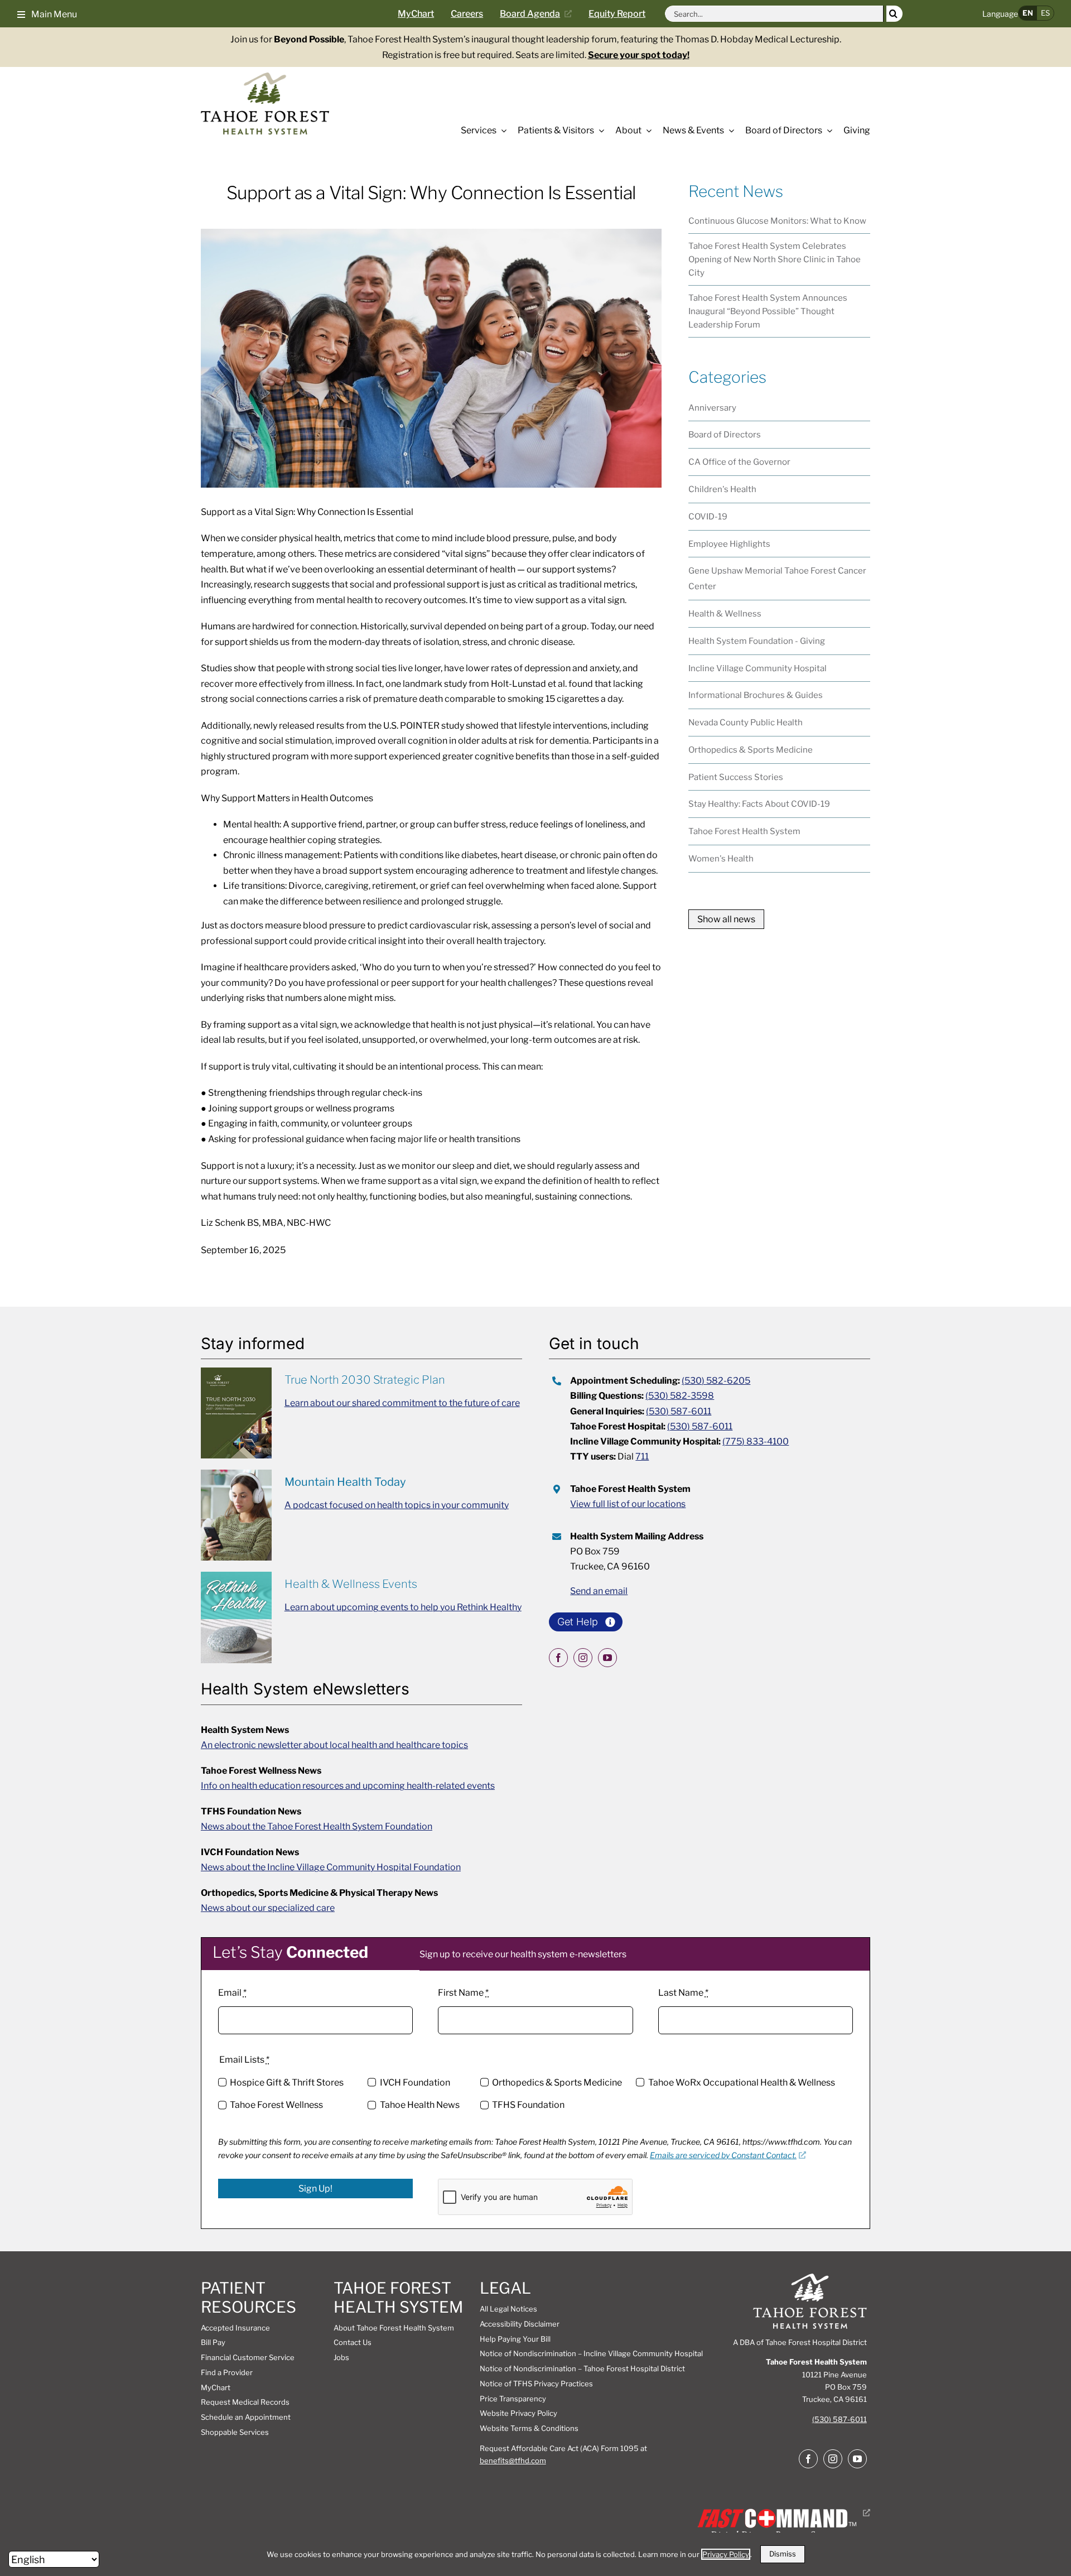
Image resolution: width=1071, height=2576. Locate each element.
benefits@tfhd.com (513, 2461)
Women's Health (721, 859)
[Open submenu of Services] (501, 131)
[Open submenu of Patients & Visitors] (599, 131)
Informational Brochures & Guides (756, 695)
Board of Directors (725, 435)
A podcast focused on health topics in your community (397, 1505)
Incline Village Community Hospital (758, 668)
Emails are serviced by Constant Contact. (723, 2155)
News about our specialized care (268, 1908)
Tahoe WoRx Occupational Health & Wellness (741, 2083)
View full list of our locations (628, 1504)
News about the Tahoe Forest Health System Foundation (317, 1826)
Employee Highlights (729, 544)
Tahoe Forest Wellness (276, 2105)
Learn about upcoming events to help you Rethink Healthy (403, 1607)
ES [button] (1045, 13)
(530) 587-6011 (679, 1411)
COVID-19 (708, 517)
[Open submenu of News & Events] (729, 131)
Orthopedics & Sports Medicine (751, 750)
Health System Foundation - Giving (757, 641)
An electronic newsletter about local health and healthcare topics (334, 1745)
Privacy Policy (726, 2554)
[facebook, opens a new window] (558, 1658)
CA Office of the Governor (739, 462)
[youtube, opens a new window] (607, 1658)
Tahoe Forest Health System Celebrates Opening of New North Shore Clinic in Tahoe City (775, 259)
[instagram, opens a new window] (583, 1658)
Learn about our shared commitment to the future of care (402, 1403)
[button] (47, 13)
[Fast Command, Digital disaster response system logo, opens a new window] (782, 2513)
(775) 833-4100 (756, 1441)
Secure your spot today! (639, 55)
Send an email (599, 1591)
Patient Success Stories (736, 777)
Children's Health (722, 489)
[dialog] (535, 2554)
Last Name (683, 1993)
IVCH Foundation (415, 2083)
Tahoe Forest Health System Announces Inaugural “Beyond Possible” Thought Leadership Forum (768, 311)
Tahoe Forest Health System (744, 831)
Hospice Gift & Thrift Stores (287, 2083)
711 (642, 1456)
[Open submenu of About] (647, 131)
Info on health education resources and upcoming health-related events (348, 1786)
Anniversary (712, 408)
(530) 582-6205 (716, 1381)
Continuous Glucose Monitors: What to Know (777, 221)
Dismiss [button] (783, 2554)
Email (232, 1993)
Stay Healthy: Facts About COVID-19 (759, 804)
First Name (463, 1993)
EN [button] (1028, 13)
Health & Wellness (725, 614)
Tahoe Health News (419, 2105)
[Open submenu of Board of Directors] (827, 131)
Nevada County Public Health (746, 723)
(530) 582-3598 (680, 1396)
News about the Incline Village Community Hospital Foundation (331, 1867)
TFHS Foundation (528, 2105)
